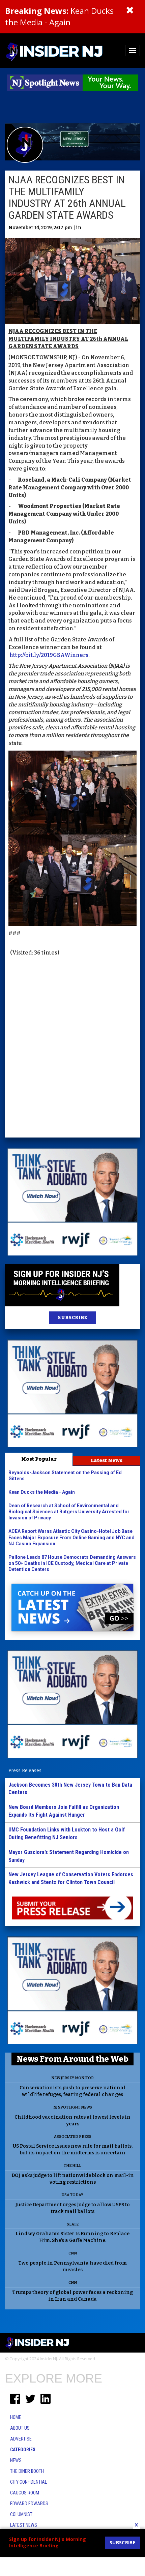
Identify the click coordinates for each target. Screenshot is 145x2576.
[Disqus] (72, 1048)
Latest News (107, 1460)
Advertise (21, 2439)
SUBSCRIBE (72, 1318)
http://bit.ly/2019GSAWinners (49, 655)
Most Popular (39, 1459)
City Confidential (28, 2482)
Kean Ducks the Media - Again (59, 16)
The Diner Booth (27, 2471)
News (16, 2460)
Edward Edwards (29, 2504)
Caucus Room (25, 2493)
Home (16, 2417)
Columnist (21, 2514)
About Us (20, 2428)
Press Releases (25, 1770)
